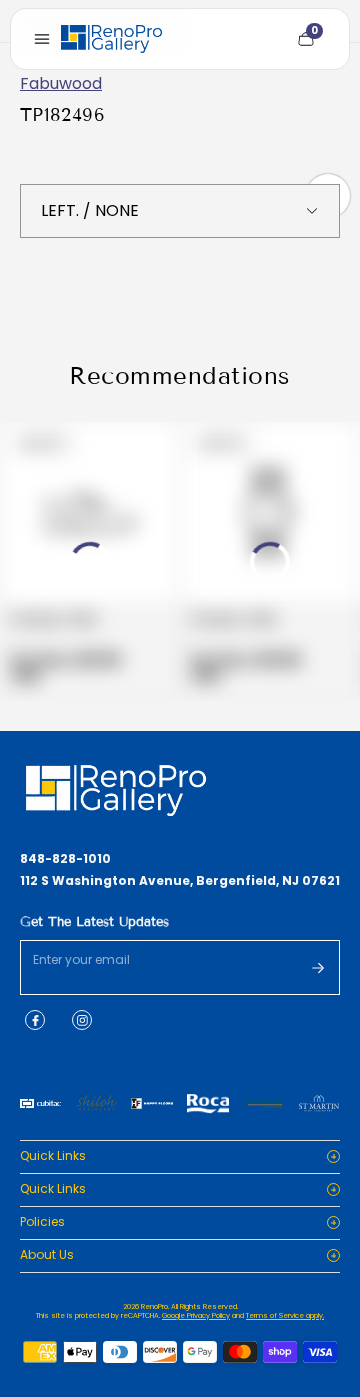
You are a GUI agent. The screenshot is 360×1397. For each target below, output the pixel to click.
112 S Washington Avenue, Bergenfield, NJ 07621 (180, 881)
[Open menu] (42, 39)
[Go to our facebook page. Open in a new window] (35, 1020)
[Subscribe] (318, 968)
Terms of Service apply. (285, 1315)
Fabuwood (61, 83)
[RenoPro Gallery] (111, 39)
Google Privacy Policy (196, 1315)
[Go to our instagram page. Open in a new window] (82, 1020)
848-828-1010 (65, 859)
